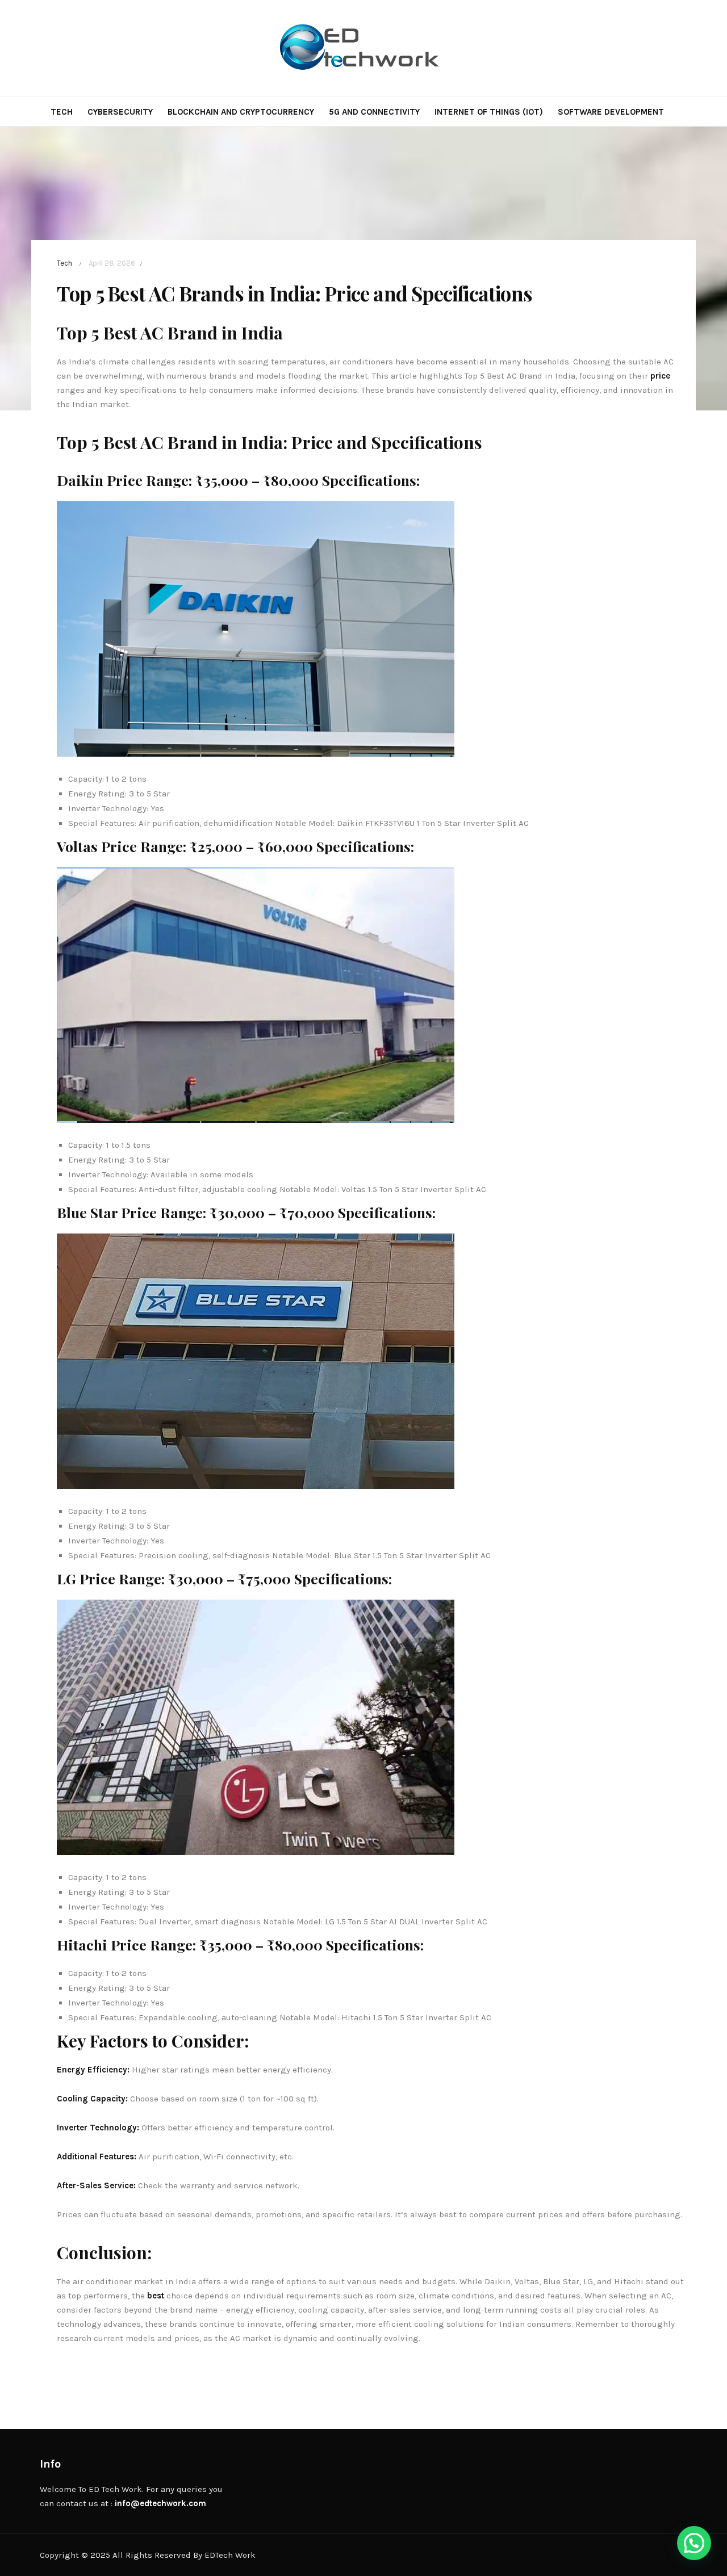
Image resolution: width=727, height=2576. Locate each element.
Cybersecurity (120, 112)
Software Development (611, 112)
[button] (694, 2543)
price (660, 376)
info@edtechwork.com (160, 2503)
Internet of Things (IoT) (489, 112)
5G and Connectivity (374, 112)
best (156, 2296)
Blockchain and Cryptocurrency (241, 112)
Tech (62, 112)
